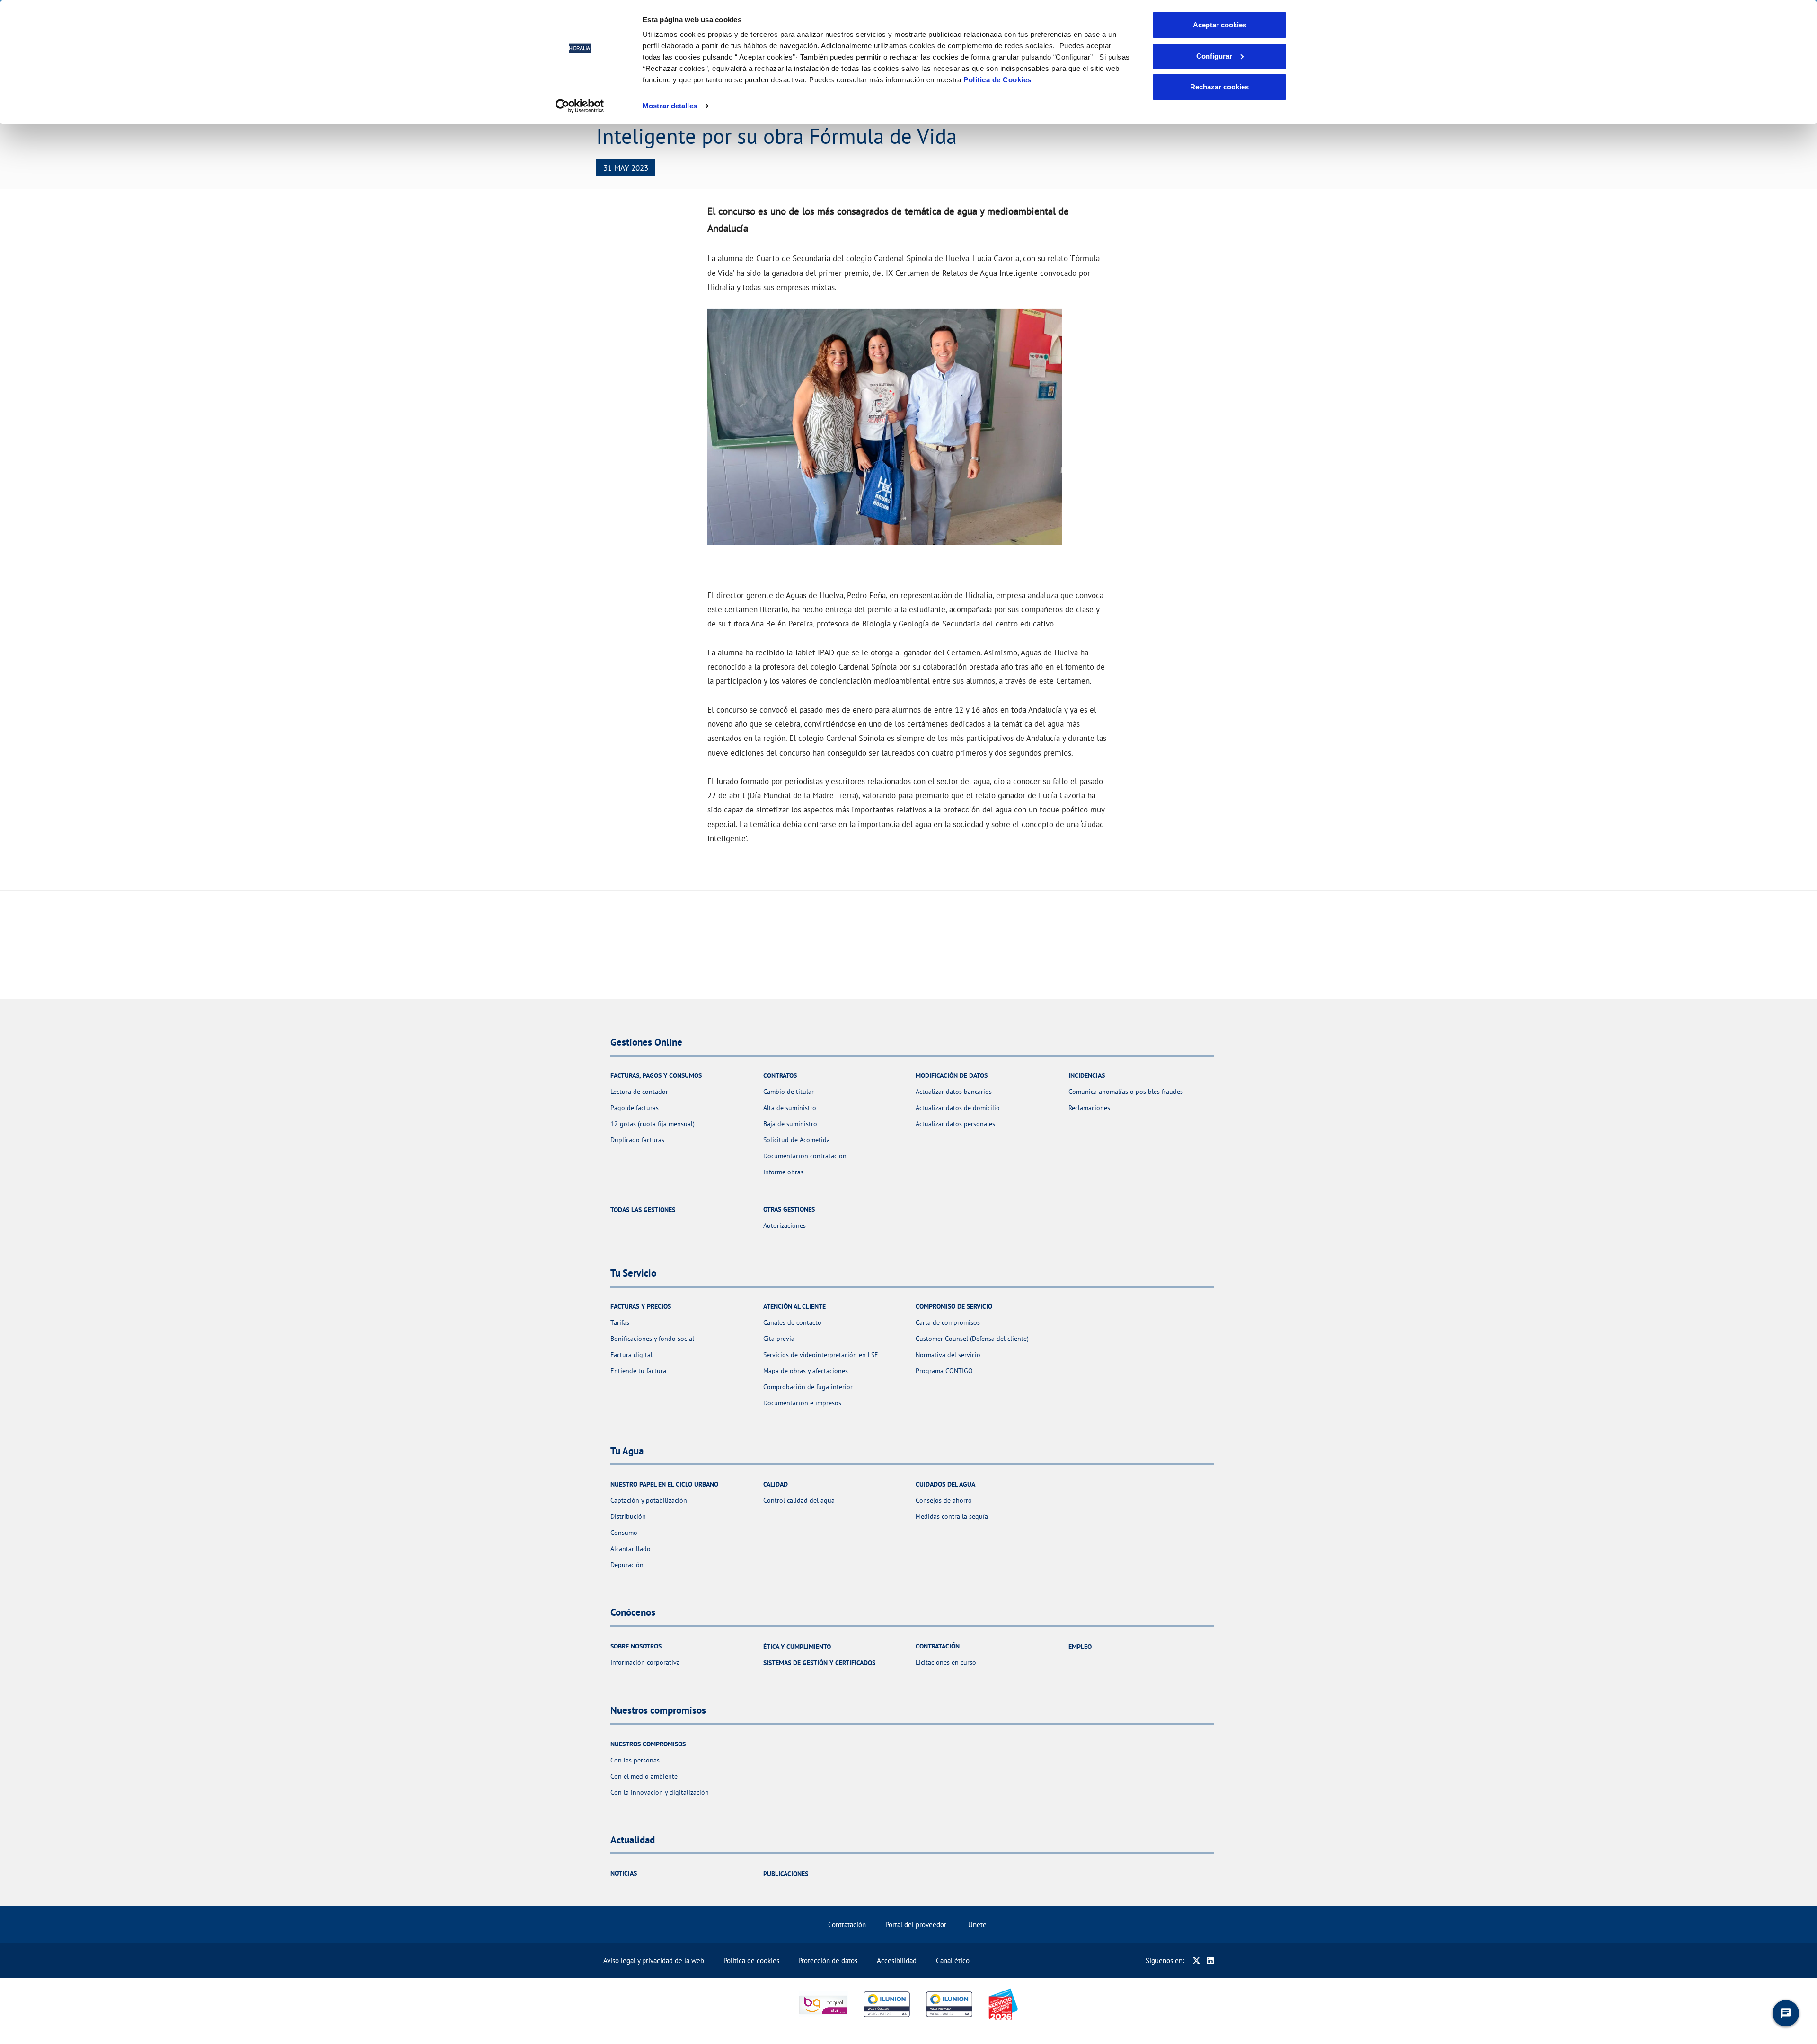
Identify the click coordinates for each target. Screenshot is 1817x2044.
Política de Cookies (997, 80)
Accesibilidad (897, 1960)
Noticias (624, 1873)
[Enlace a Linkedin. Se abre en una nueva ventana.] (1210, 1960)
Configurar (1214, 56)
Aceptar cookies (1220, 25)
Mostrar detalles (670, 106)
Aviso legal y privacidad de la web (654, 1960)
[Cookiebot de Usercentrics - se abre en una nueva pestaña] (580, 106)
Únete (977, 1925)
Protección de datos (828, 1960)
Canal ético (953, 1960)
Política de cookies (751, 1960)
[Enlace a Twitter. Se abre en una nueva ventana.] (1196, 1960)
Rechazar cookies (1219, 87)
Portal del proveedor (916, 1925)
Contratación (847, 1925)
